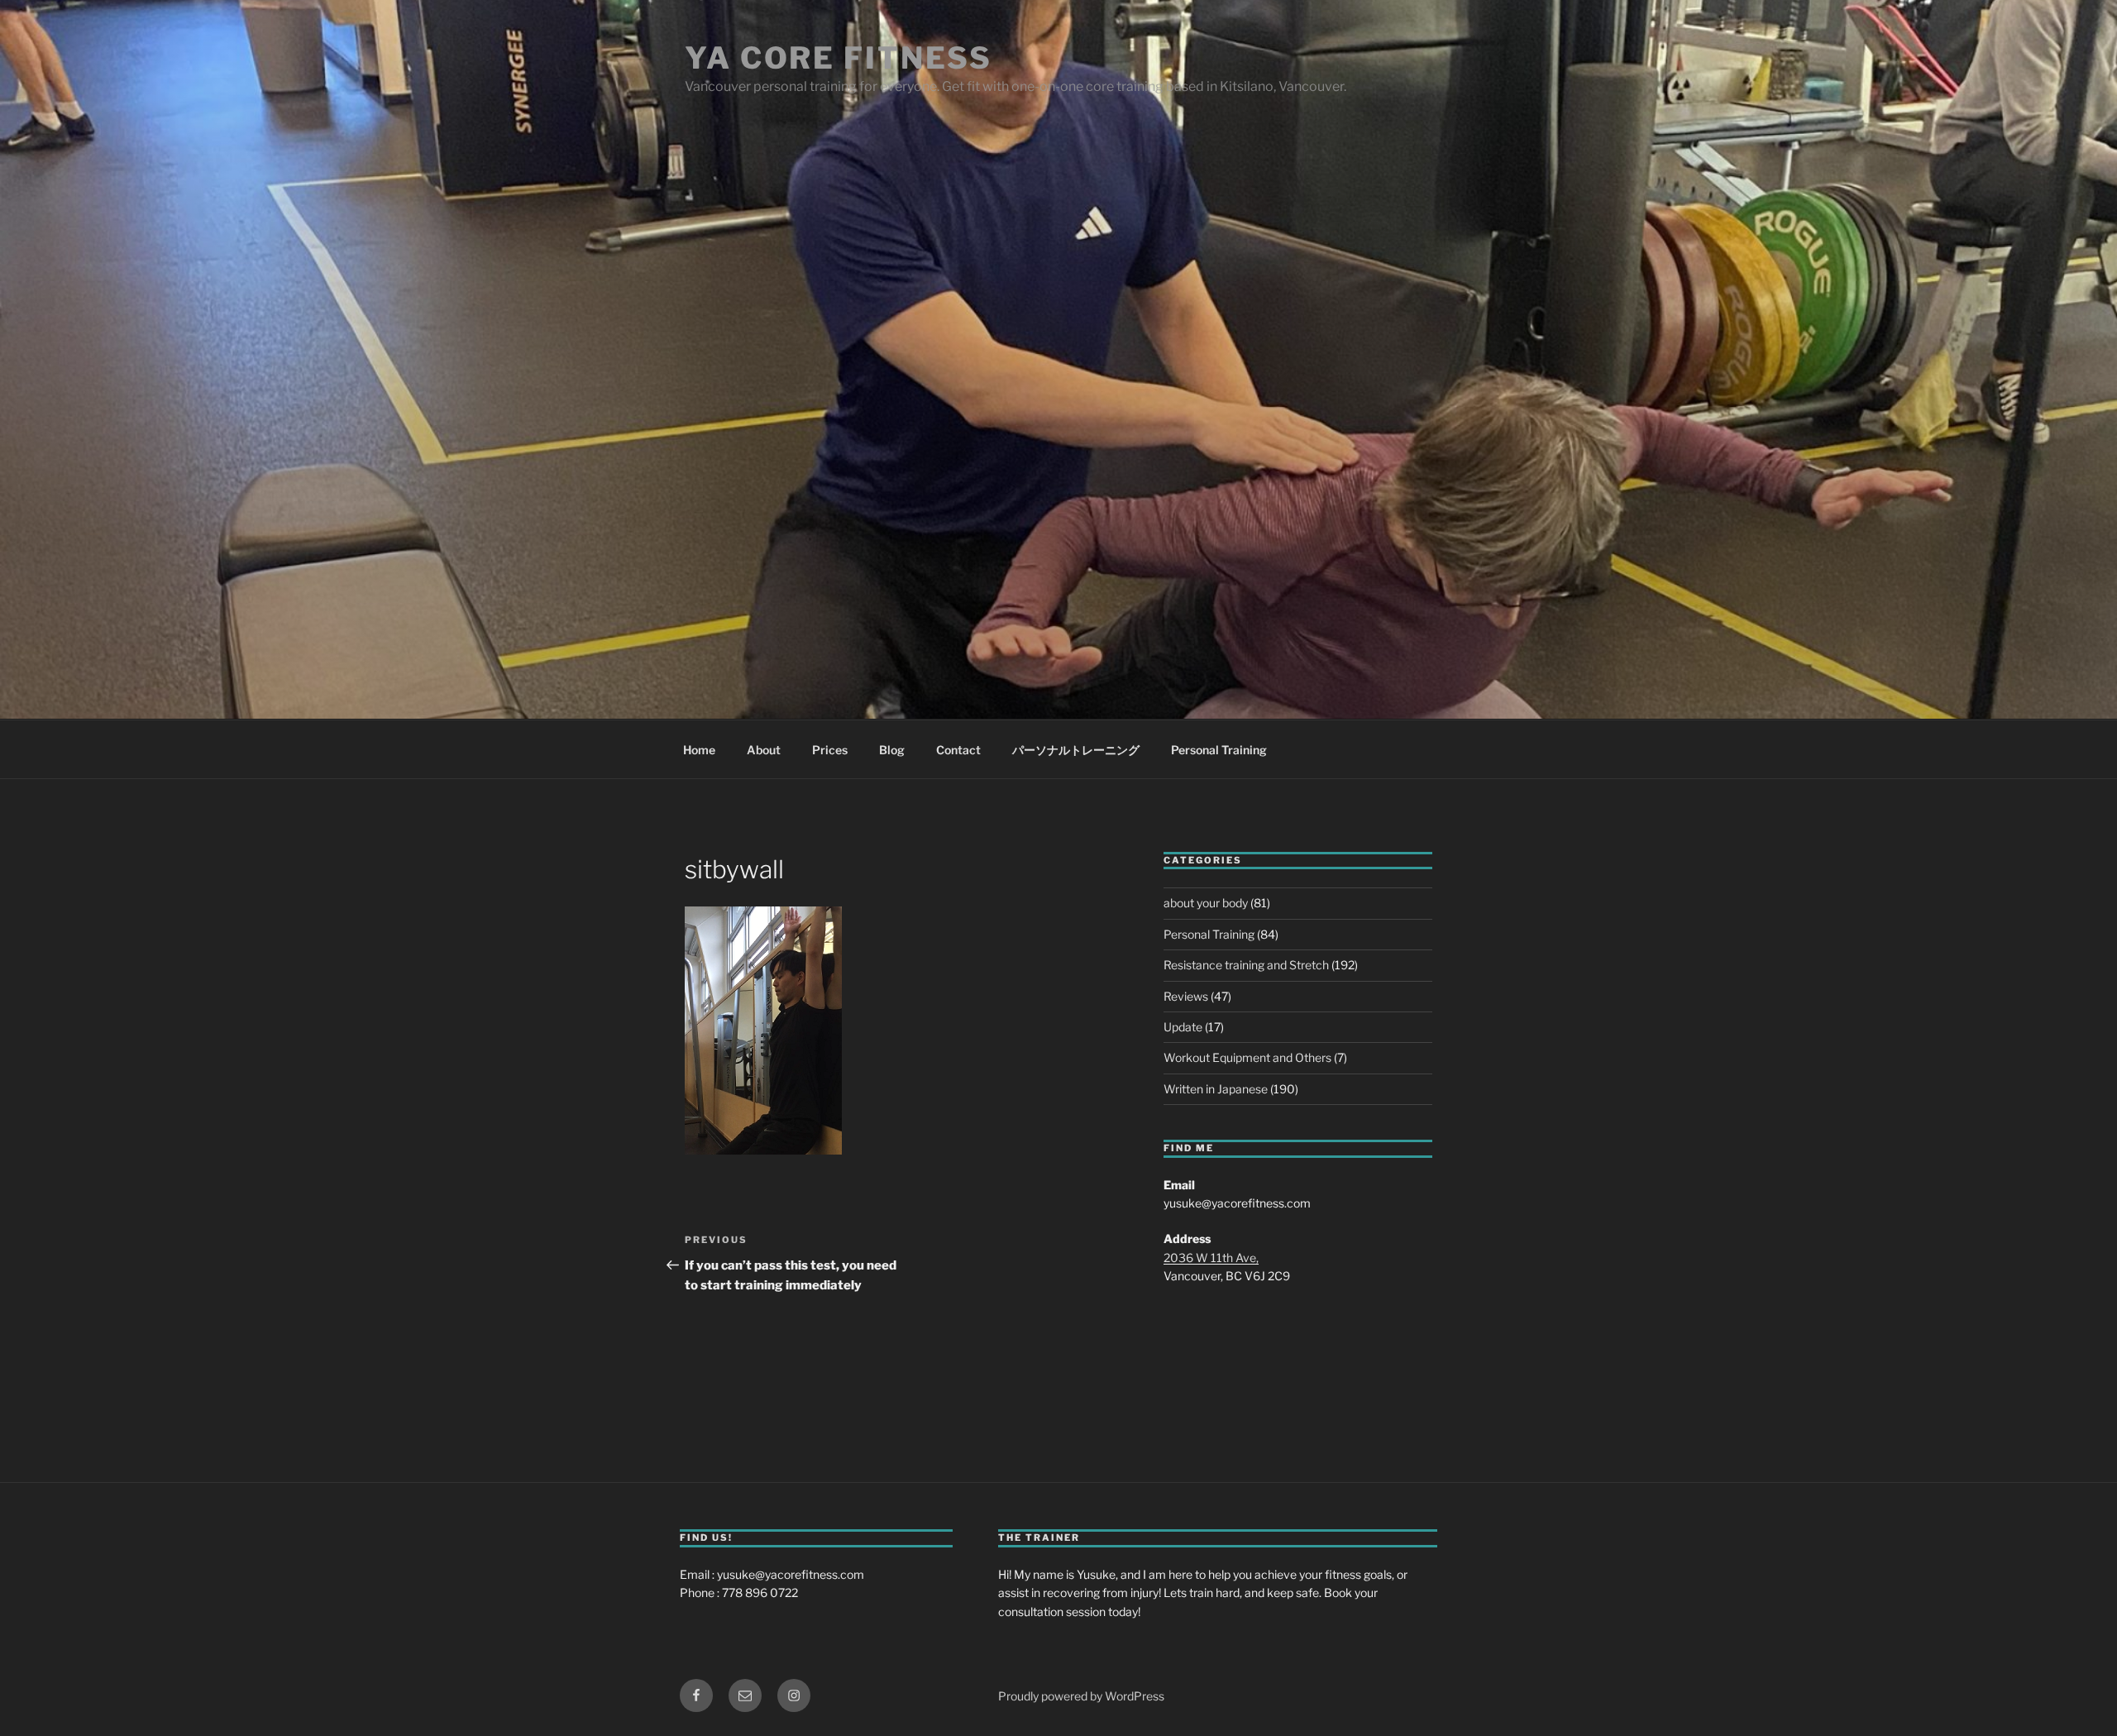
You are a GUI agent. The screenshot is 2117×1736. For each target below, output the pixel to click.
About (764, 750)
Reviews (1186, 996)
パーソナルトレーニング (1076, 750)
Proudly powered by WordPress (1081, 1696)
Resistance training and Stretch (1246, 965)
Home (699, 750)
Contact (958, 750)
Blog (892, 750)
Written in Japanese (1216, 1089)
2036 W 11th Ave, (1211, 1258)
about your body (1206, 903)
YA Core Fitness (839, 58)
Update (1183, 1027)
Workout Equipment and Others (1247, 1057)
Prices (830, 750)
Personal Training (1219, 750)
